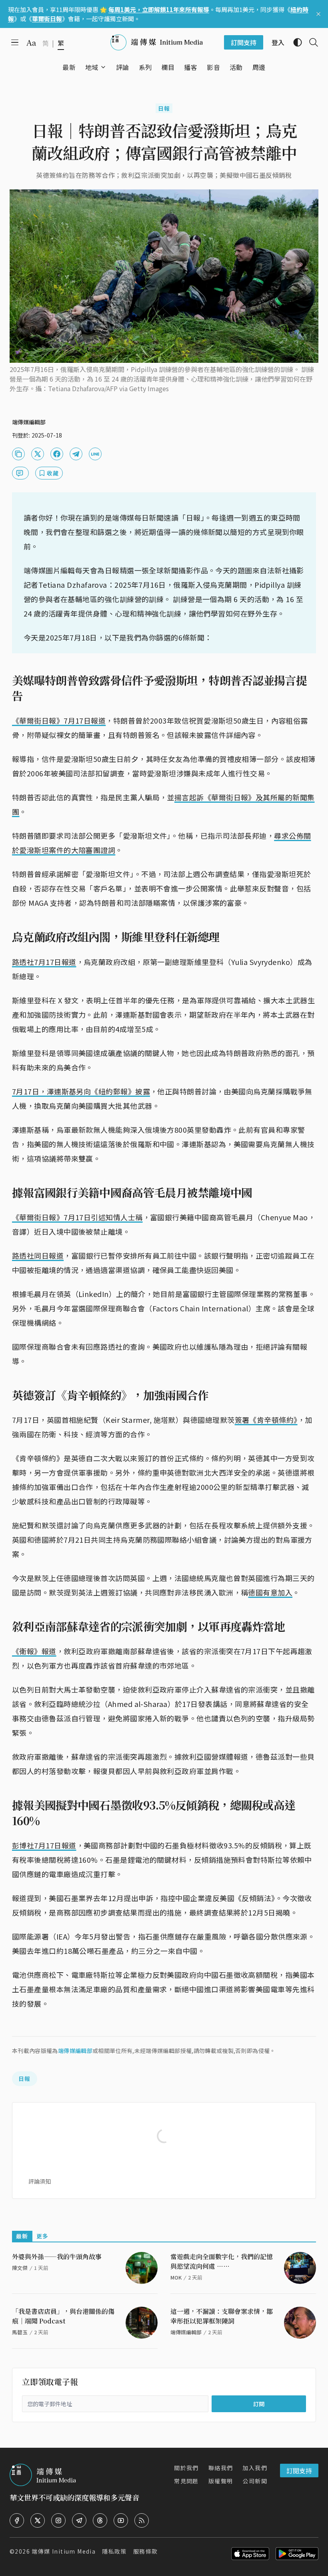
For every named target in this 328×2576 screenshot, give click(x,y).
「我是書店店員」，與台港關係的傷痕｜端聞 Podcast (63, 2316)
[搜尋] (310, 42)
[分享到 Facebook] (57, 454)
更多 (43, 2236)
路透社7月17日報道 (44, 962)
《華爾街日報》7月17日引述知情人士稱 (77, 1217)
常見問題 (186, 2481)
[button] (92, 67)
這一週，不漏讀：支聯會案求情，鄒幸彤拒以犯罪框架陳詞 (222, 2316)
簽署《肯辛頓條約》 (266, 1420)
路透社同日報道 (38, 1255)
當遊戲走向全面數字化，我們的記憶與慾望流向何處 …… (222, 2261)
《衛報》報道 (34, 1651)
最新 (22, 2236)
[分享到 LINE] (95, 454)
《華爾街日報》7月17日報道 (59, 720)
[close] (318, 14)
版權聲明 (221, 2481)
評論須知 (40, 2181)
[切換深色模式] (294, 42)
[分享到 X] (38, 454)
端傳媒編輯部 (75, 2051)
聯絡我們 (221, 2468)
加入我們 (255, 2468)
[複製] (18, 454)
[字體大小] (31, 43)
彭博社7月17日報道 (44, 1845)
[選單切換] (103, 67)
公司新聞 (255, 2481)
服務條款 (146, 2551)
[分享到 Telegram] (76, 454)
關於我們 (186, 2468)
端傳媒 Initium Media (64, 2551)
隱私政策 (114, 2551)
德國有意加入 (270, 1592)
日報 (164, 108)
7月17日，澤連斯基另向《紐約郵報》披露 (81, 1091)
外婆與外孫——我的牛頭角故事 (57, 2257)
